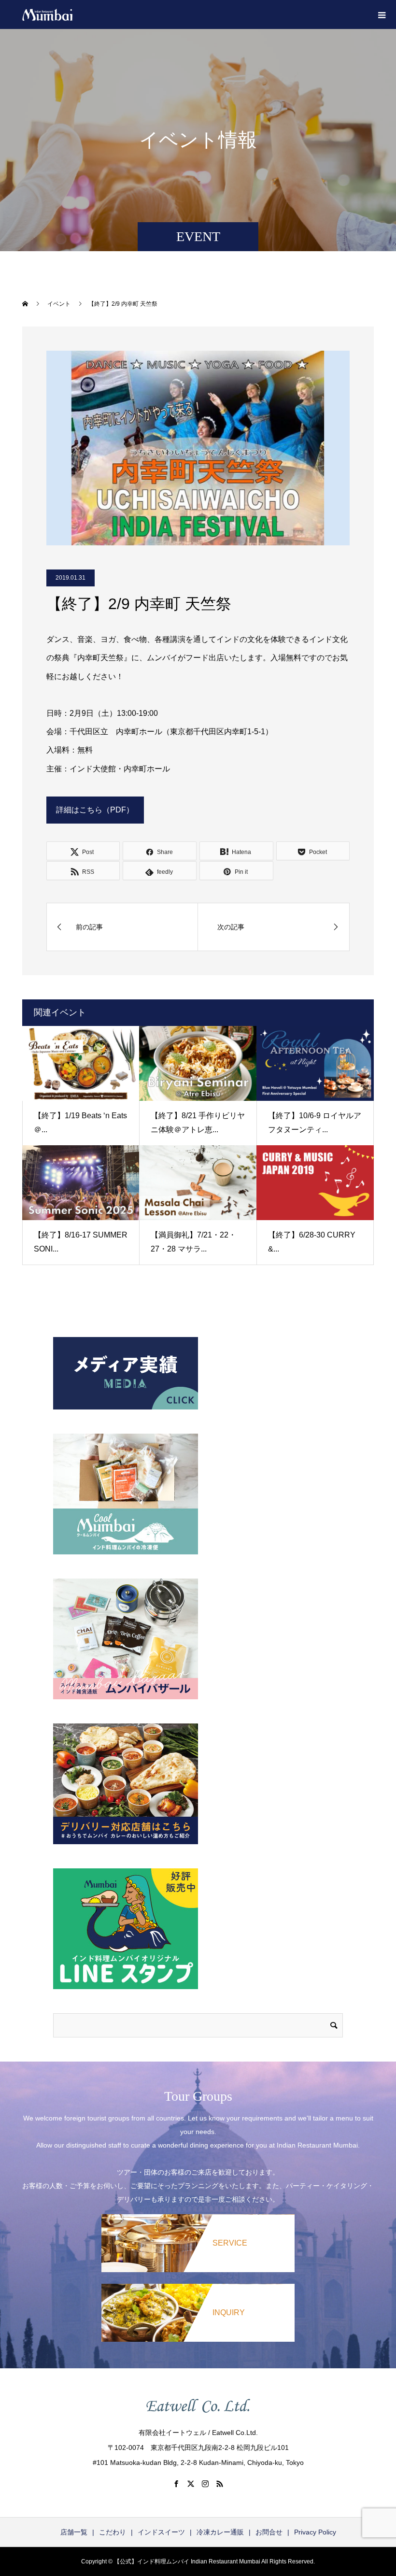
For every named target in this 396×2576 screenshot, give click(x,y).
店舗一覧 (74, 2532)
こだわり (113, 2532)
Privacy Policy (315, 2532)
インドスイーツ (161, 2532)
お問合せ (269, 2532)
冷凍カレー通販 (220, 2532)
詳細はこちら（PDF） (95, 810)
